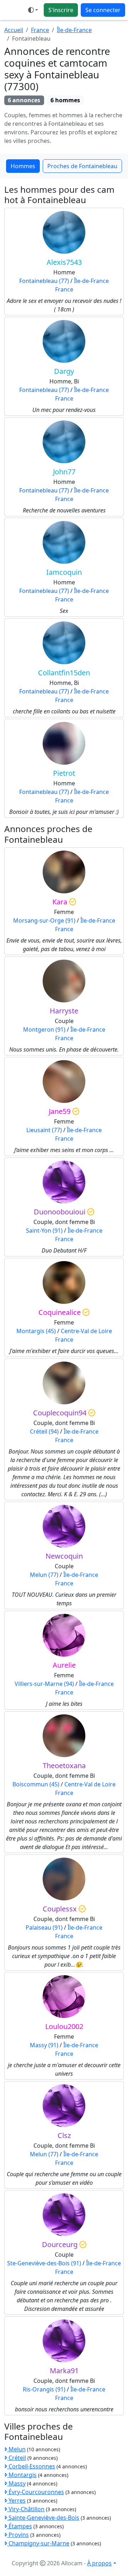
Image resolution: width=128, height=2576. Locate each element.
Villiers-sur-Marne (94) (44, 1684)
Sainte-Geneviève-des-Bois (43, 2518)
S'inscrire (61, 10)
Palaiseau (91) (44, 1927)
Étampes (20, 2526)
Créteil (17, 2458)
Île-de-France (74, 30)
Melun (16, 2449)
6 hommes (65, 100)
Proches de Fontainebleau (82, 166)
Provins (18, 2535)
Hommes (23, 166)
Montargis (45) (36, 1331)
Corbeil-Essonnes (31, 2466)
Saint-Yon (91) (44, 1230)
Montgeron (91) (44, 1029)
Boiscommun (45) (36, 1784)
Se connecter (103, 10)
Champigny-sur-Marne (38, 2543)
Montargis (22, 2475)
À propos (99, 2563)
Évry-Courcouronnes (36, 2492)
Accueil (14, 30)
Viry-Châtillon (26, 2509)
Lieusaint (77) (44, 1130)
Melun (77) (44, 1575)
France (40, 30)
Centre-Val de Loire (86, 1331)
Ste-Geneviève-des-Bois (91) (44, 2263)
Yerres (16, 2500)
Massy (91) (44, 2045)
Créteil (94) (44, 1431)
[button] (33, 10)
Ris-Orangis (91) (44, 2389)
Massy (16, 2483)
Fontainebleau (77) (44, 281)
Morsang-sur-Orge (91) (44, 920)
